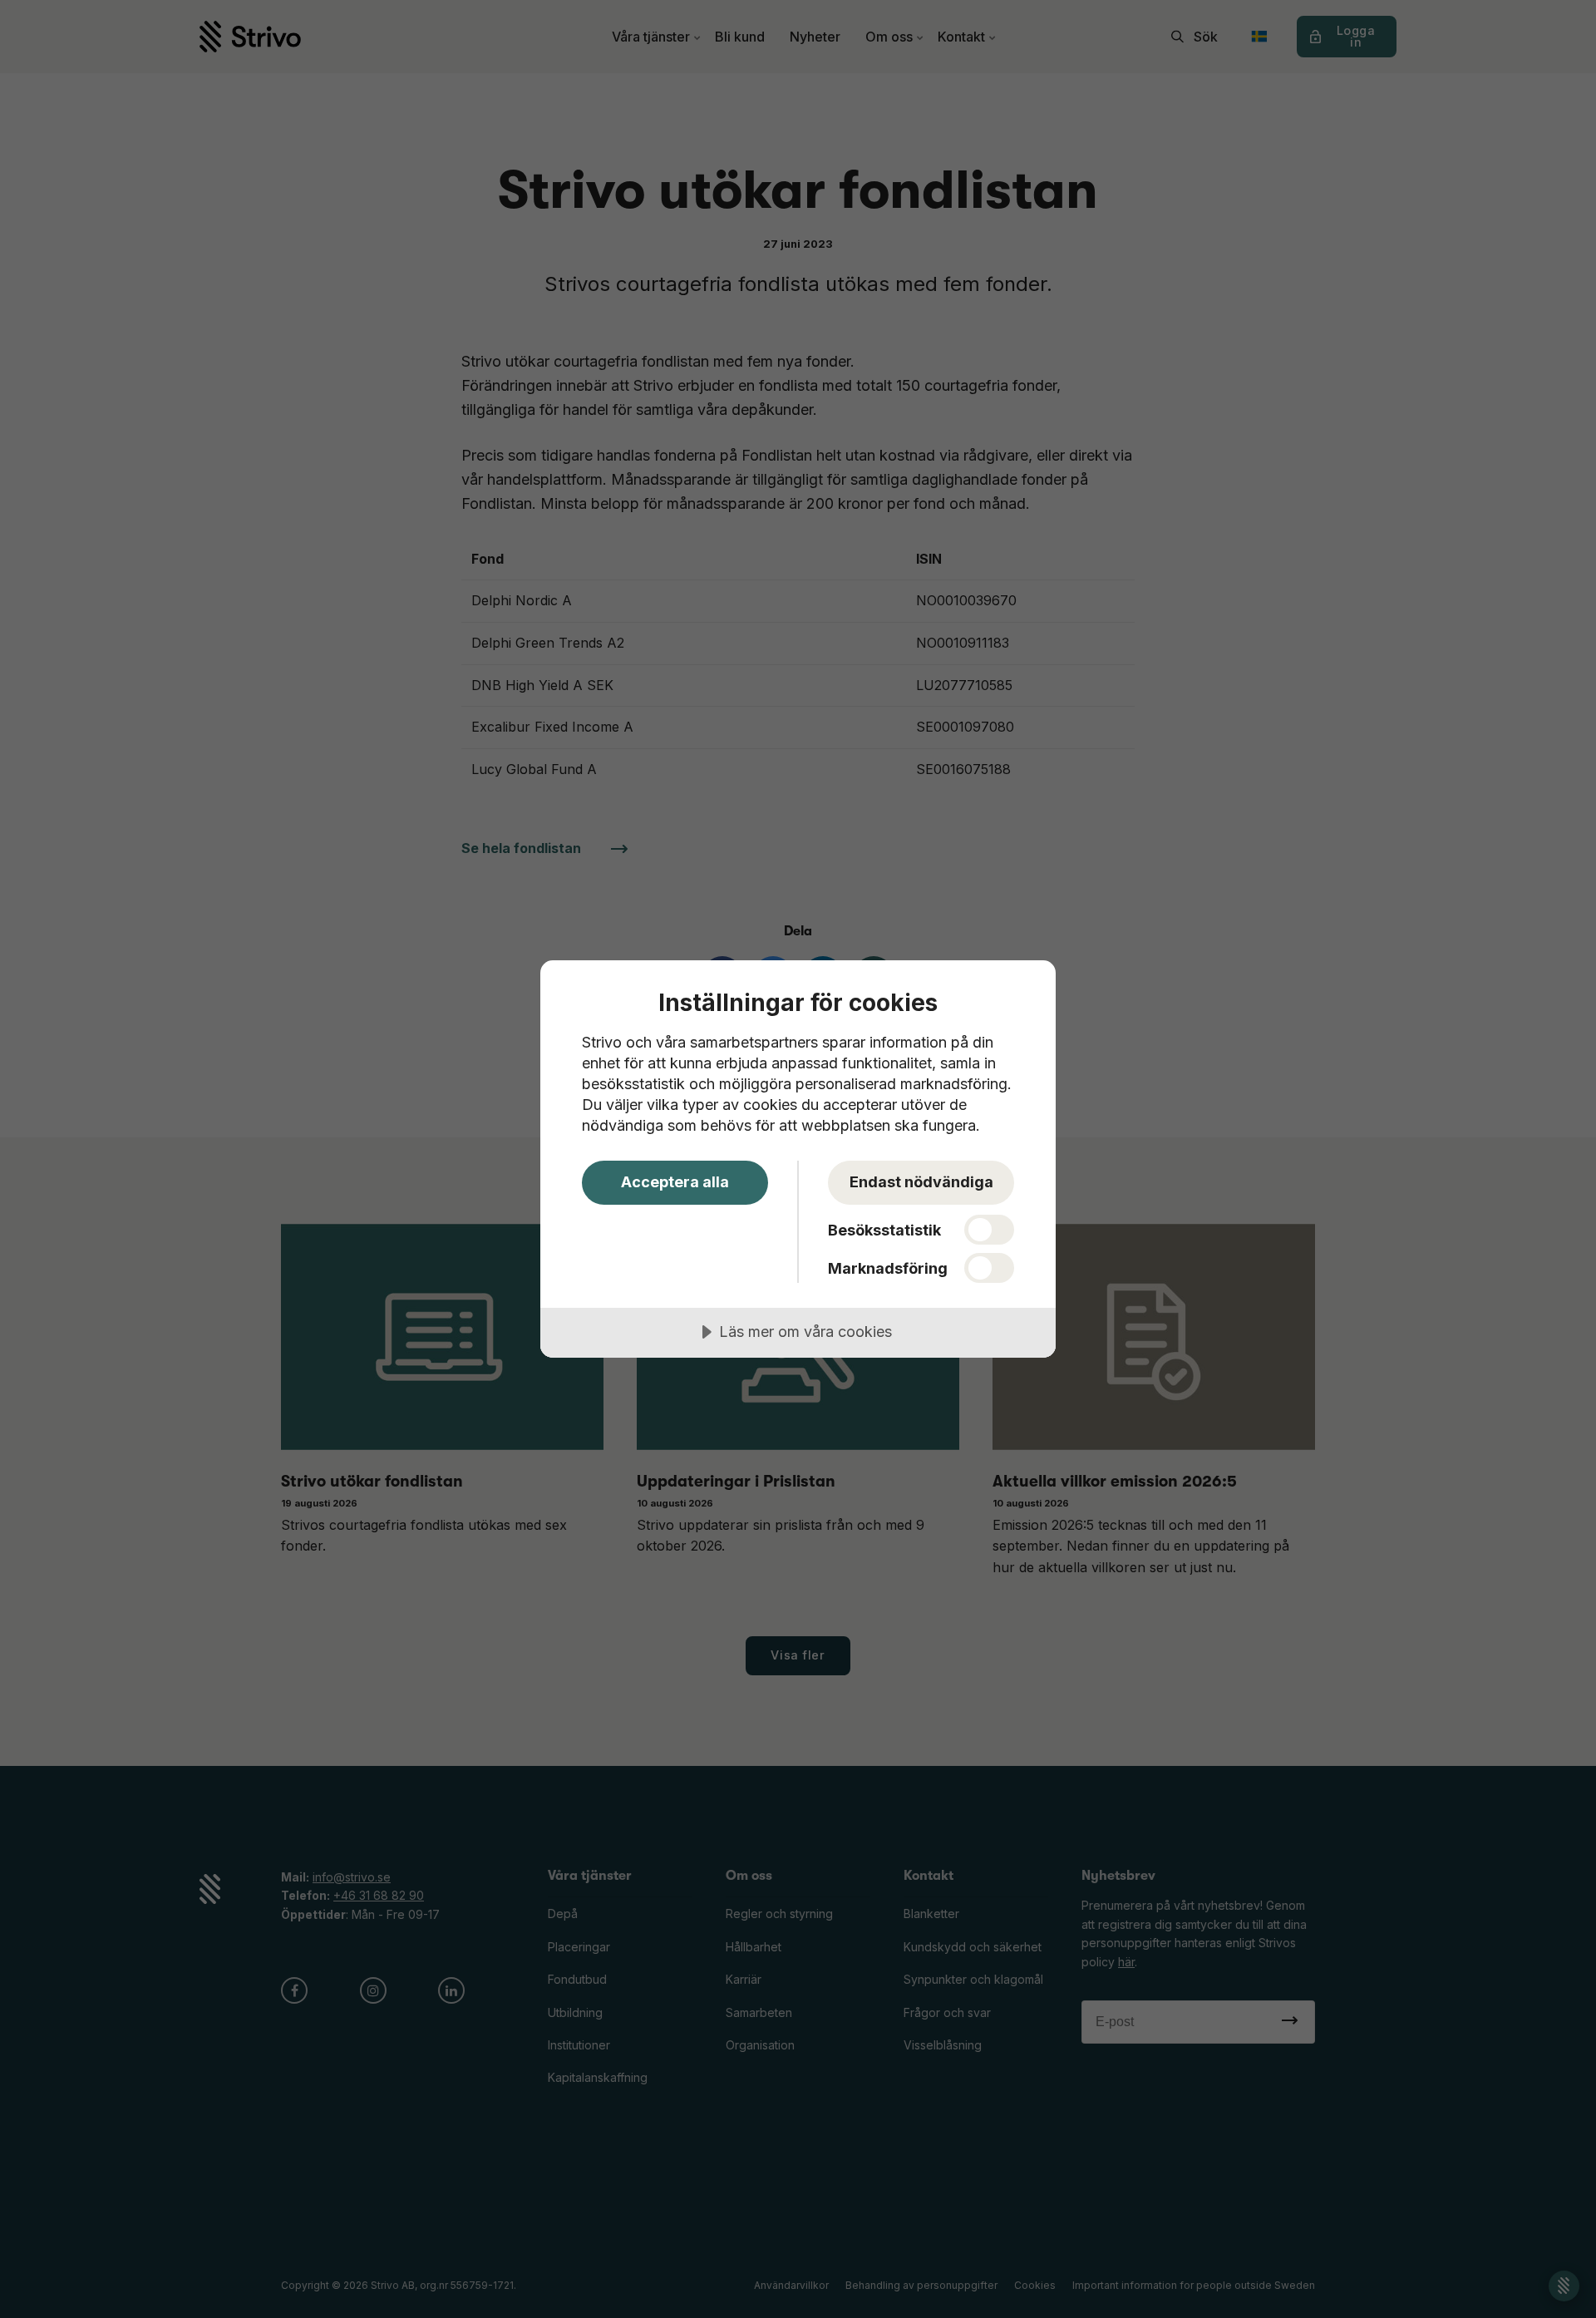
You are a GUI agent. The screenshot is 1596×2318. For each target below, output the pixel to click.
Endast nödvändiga (921, 1182)
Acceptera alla (675, 1182)
